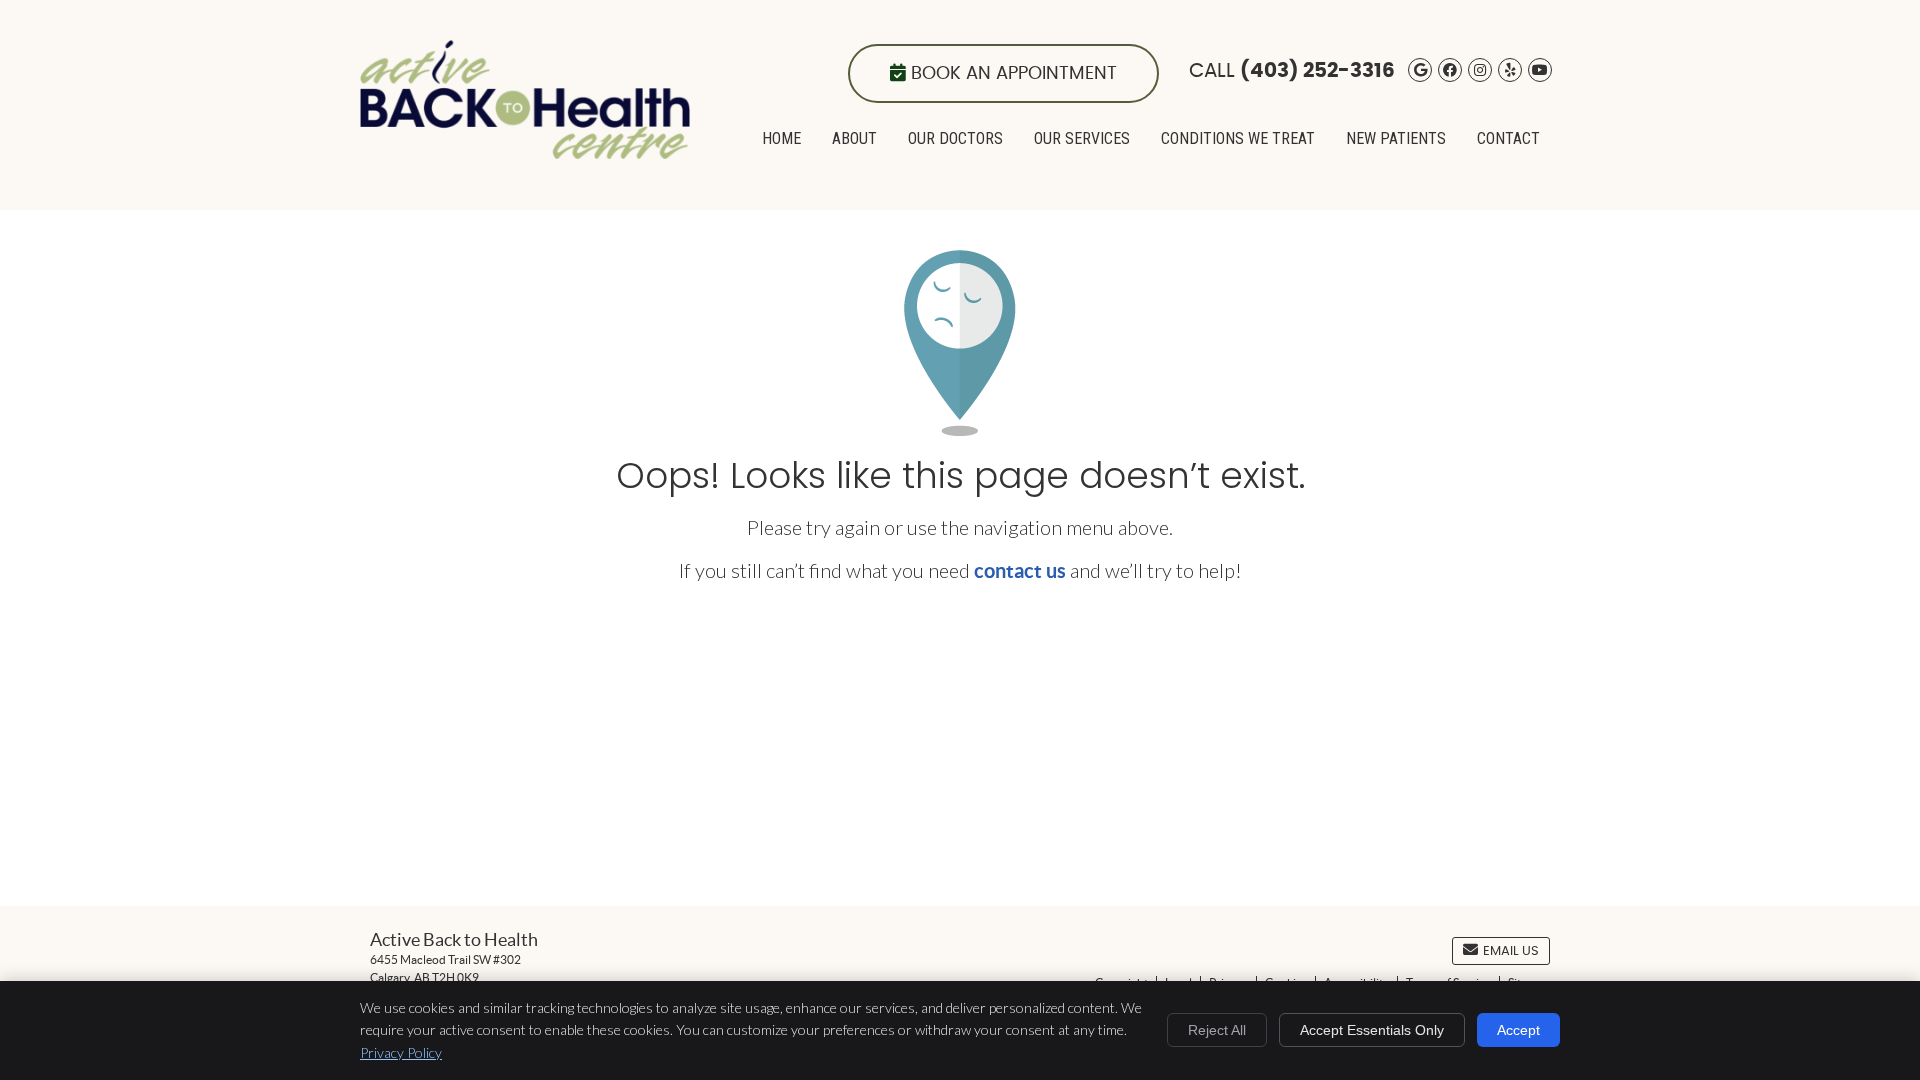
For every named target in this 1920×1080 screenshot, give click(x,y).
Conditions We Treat (1238, 138)
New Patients (1396, 138)
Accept (1518, 1030)
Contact (1508, 138)
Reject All (1217, 1030)
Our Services (1082, 138)
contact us (1020, 570)
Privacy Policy (401, 1052)
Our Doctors (955, 138)
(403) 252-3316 (1317, 71)
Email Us (1511, 951)
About (854, 138)
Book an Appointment (1014, 74)
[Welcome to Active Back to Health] (525, 151)
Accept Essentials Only (1372, 1030)
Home (781, 138)
